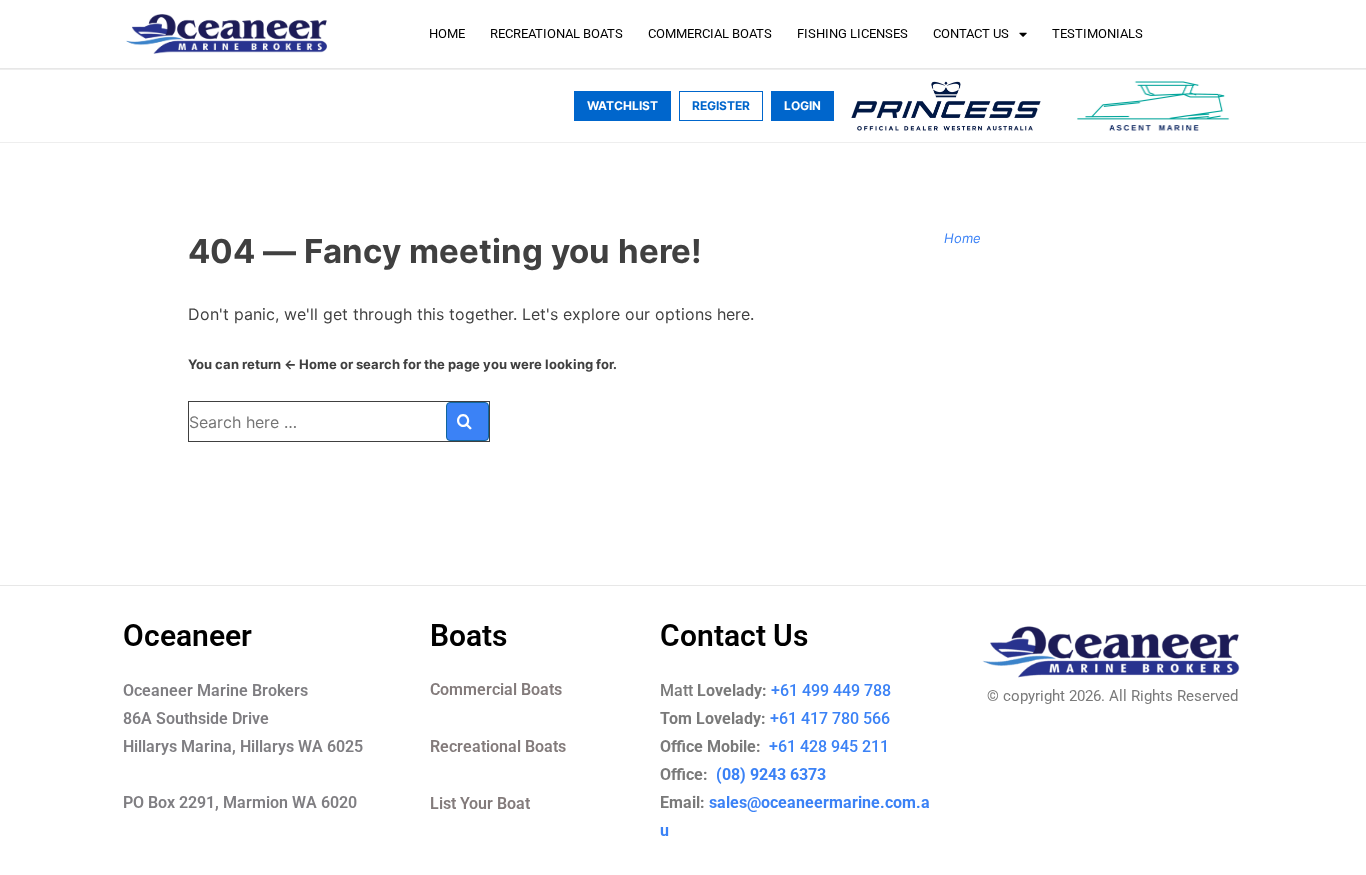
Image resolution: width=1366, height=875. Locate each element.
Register (721, 105)
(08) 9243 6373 (769, 774)
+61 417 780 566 (830, 718)
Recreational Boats (556, 33)
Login (802, 105)
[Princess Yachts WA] (946, 106)
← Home (310, 364)
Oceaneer (187, 635)
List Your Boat (480, 803)
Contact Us (971, 33)
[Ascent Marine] (1153, 106)
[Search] (467, 421)
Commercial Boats (710, 33)
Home (447, 33)
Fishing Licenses (852, 33)
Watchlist (622, 105)
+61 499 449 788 (831, 690)
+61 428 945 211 (843, 746)
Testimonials (1097, 33)
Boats (468, 635)
